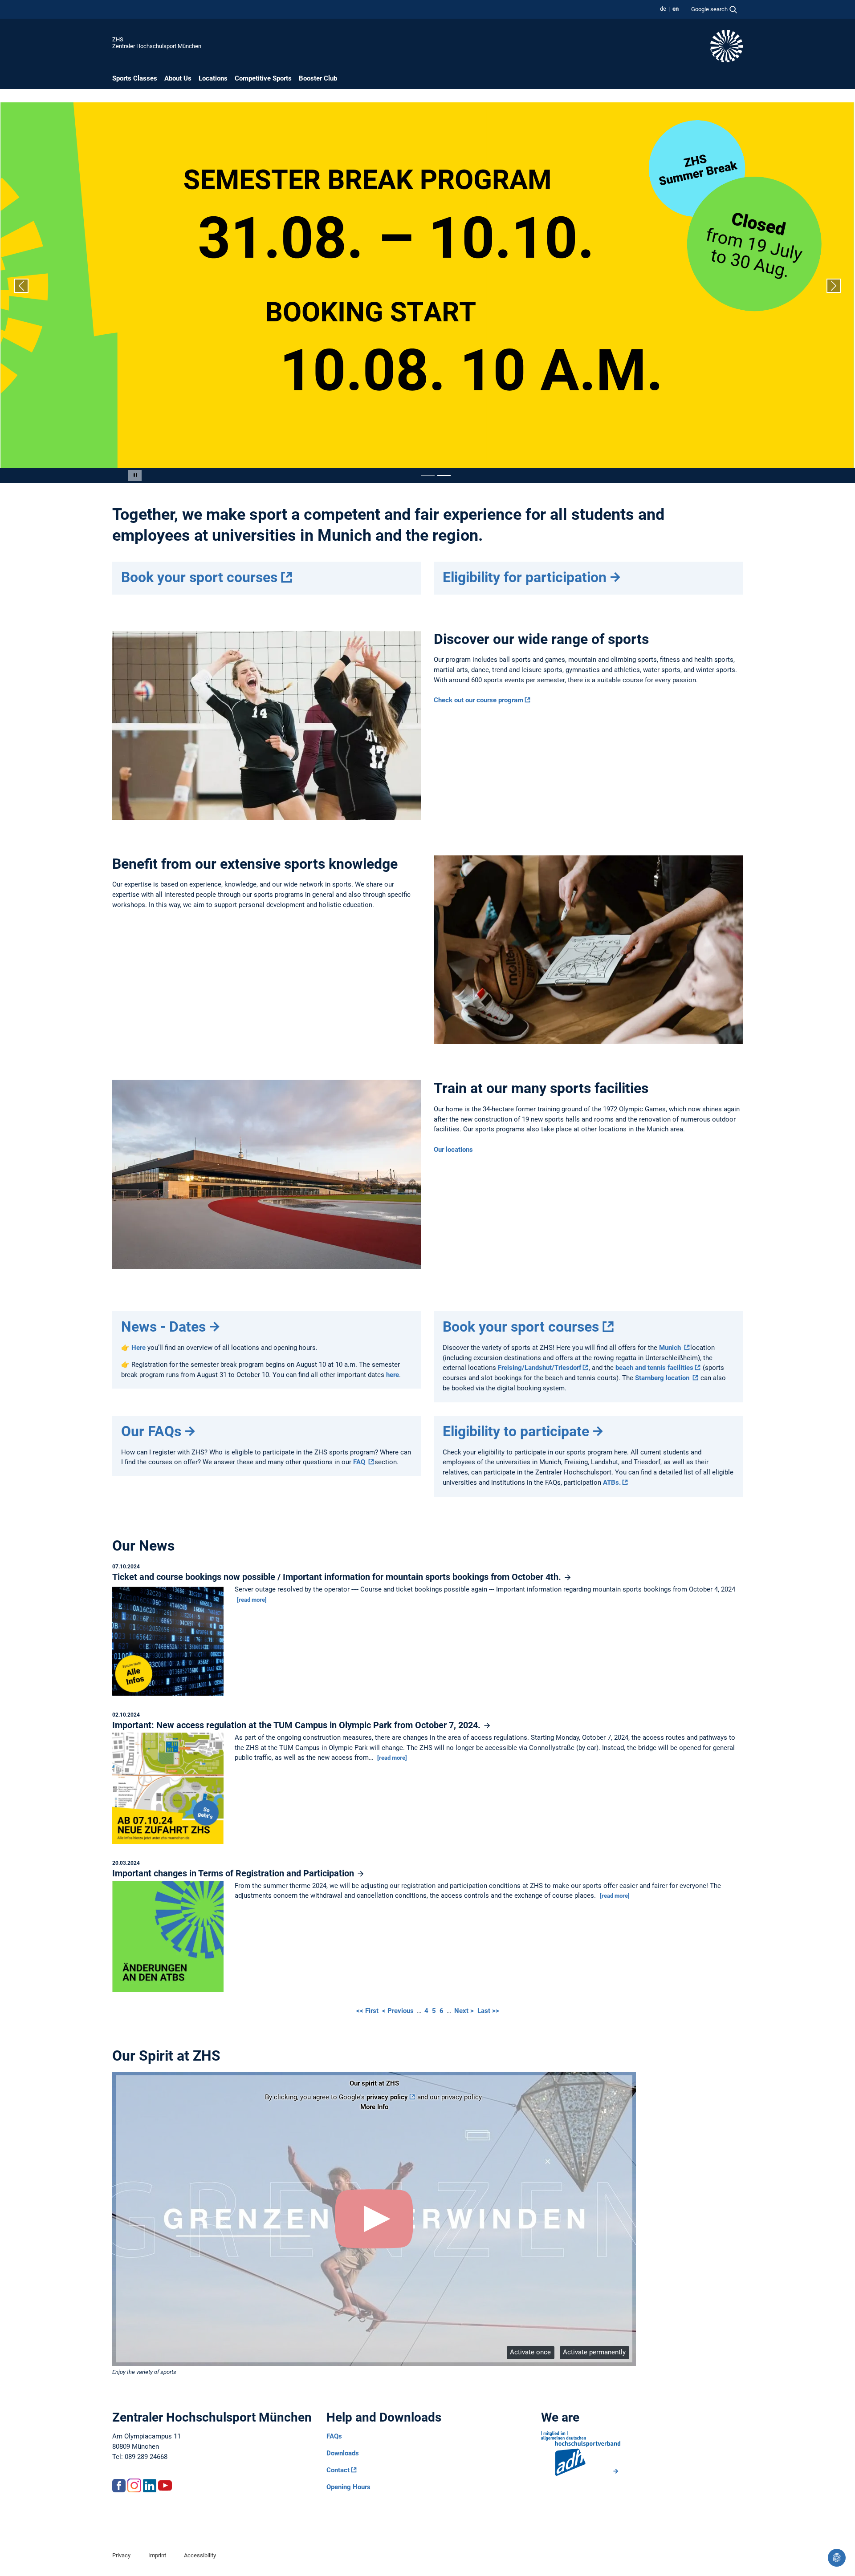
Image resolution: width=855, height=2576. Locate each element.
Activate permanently (594, 2352)
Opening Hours (348, 2487)
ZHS (118, 39)
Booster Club (318, 78)
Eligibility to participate (516, 1431)
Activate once (530, 2352)
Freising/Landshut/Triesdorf (539, 1368)
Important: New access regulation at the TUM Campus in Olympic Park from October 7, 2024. (297, 1725)
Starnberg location (663, 1378)
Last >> (488, 2011)
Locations (213, 78)
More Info (374, 2107)
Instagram (134, 2485)
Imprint (157, 2555)
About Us (178, 78)
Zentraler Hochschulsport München (157, 46)
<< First (368, 2011)
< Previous (399, 2011)
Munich (671, 1348)
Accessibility (200, 2555)
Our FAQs (151, 1431)
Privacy (121, 2555)
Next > (465, 2011)
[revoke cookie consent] (837, 2558)
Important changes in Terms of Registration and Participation (234, 1873)
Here (139, 1348)
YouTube (165, 2485)
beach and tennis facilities (654, 1368)
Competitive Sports (263, 78)
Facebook (119, 2485)
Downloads (343, 2453)
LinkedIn (150, 2485)
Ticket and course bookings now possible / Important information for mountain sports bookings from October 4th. (338, 1577)
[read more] (252, 1600)
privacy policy (387, 2097)
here (393, 1375)
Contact (338, 2470)
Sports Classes (135, 78)
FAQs (334, 2436)
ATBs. (612, 1482)
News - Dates (163, 1327)
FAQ (360, 1462)
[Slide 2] (444, 476)
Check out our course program (478, 700)
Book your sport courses (199, 577)
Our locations (453, 1150)
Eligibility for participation (525, 577)
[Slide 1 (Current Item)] (428, 476)
